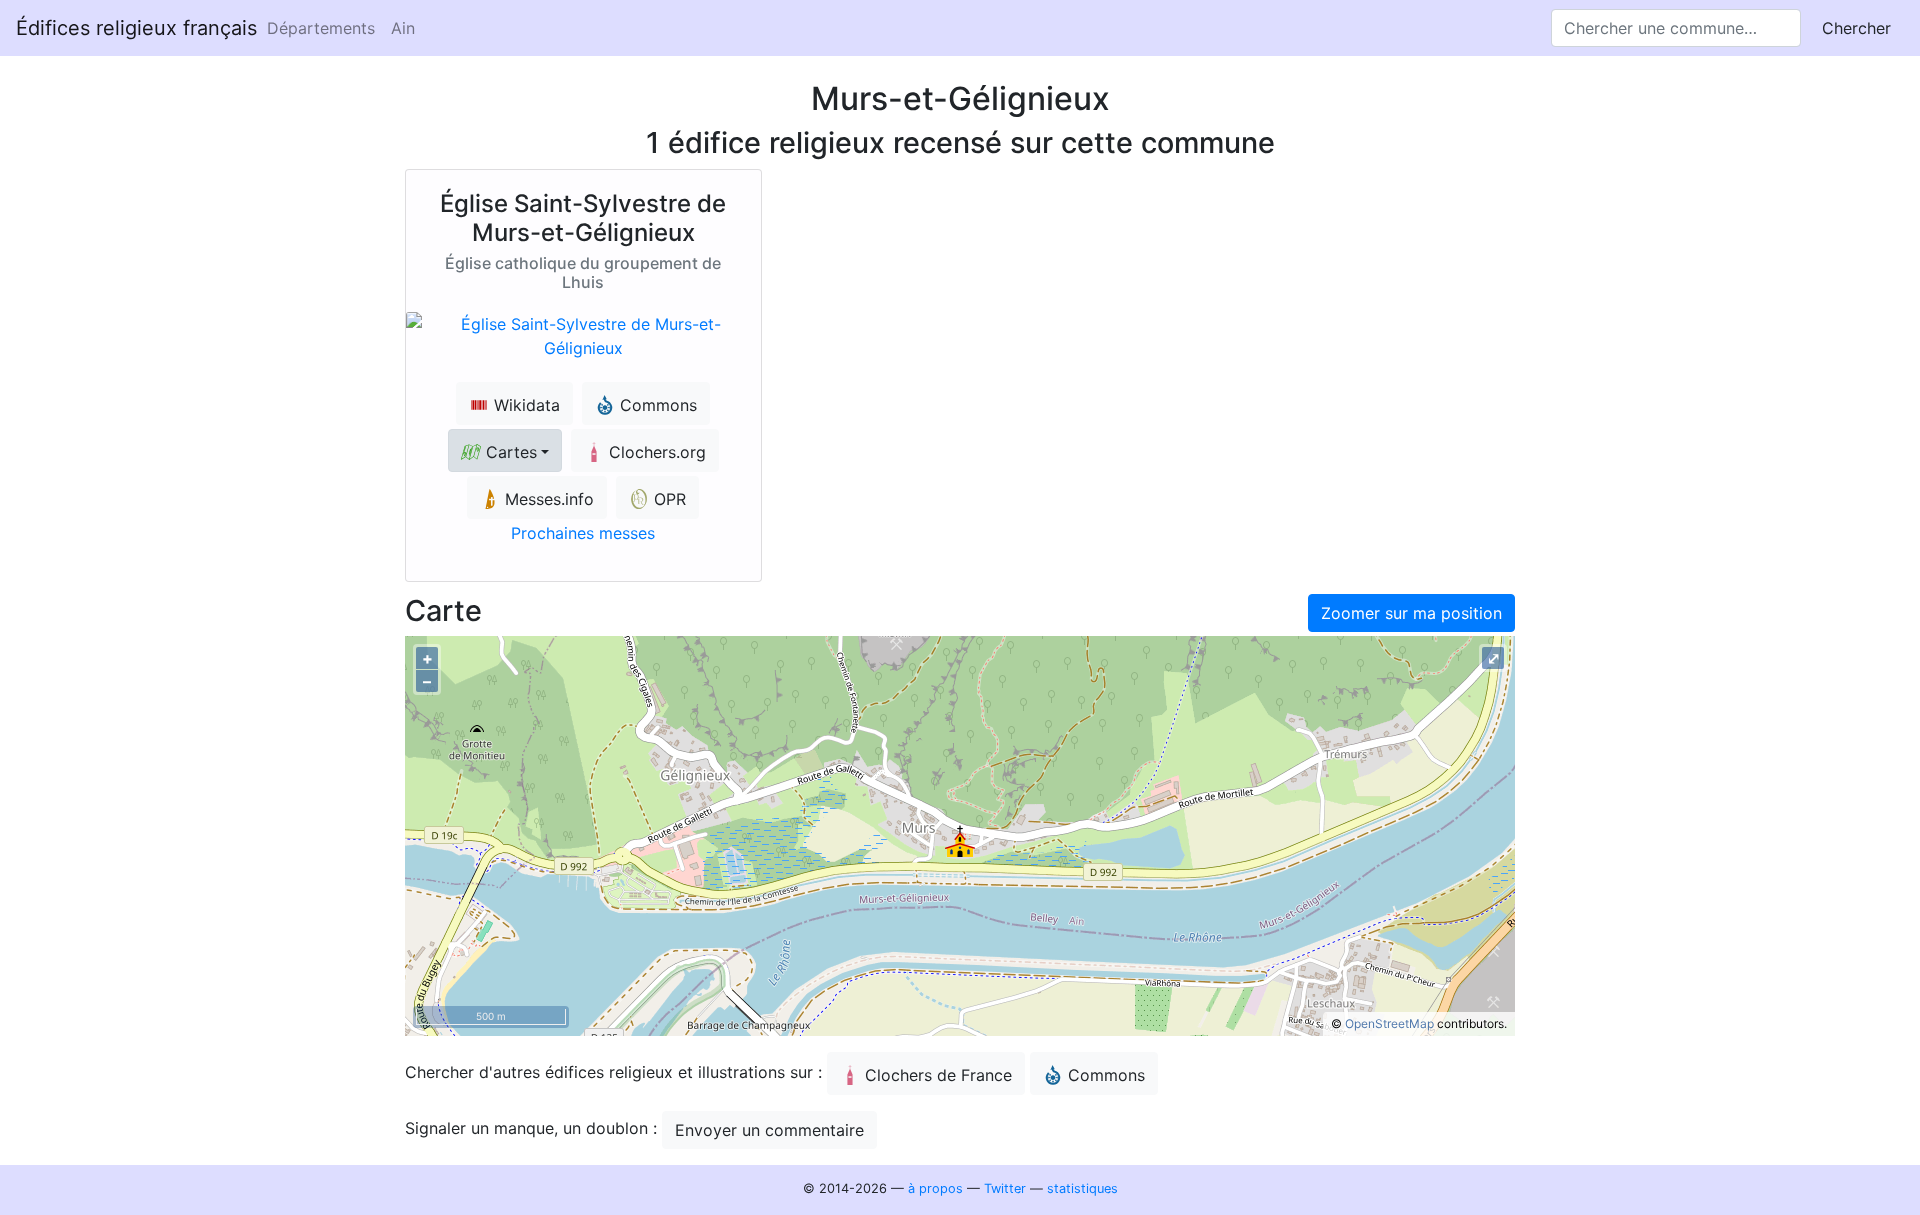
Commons (1106, 1075)
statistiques (1082, 1188)
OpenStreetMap (1389, 1023)
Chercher (1856, 28)
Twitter (1005, 1188)
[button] (505, 450)
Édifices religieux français (136, 28)
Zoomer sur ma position (1411, 613)
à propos (935, 1188)
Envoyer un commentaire (769, 1130)
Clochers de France (938, 1075)
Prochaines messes (583, 533)
